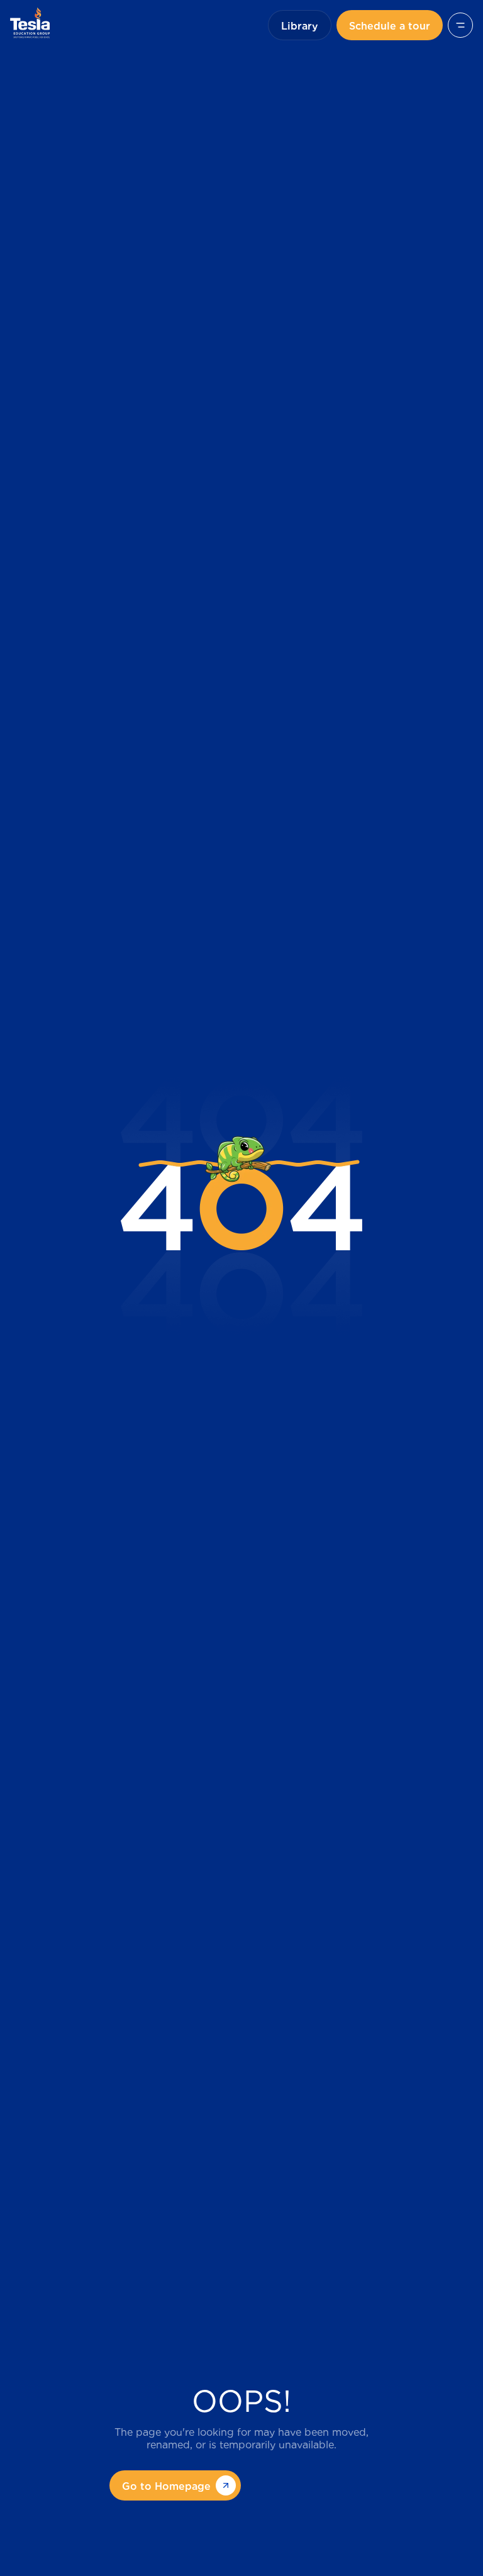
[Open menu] (460, 25)
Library (300, 25)
